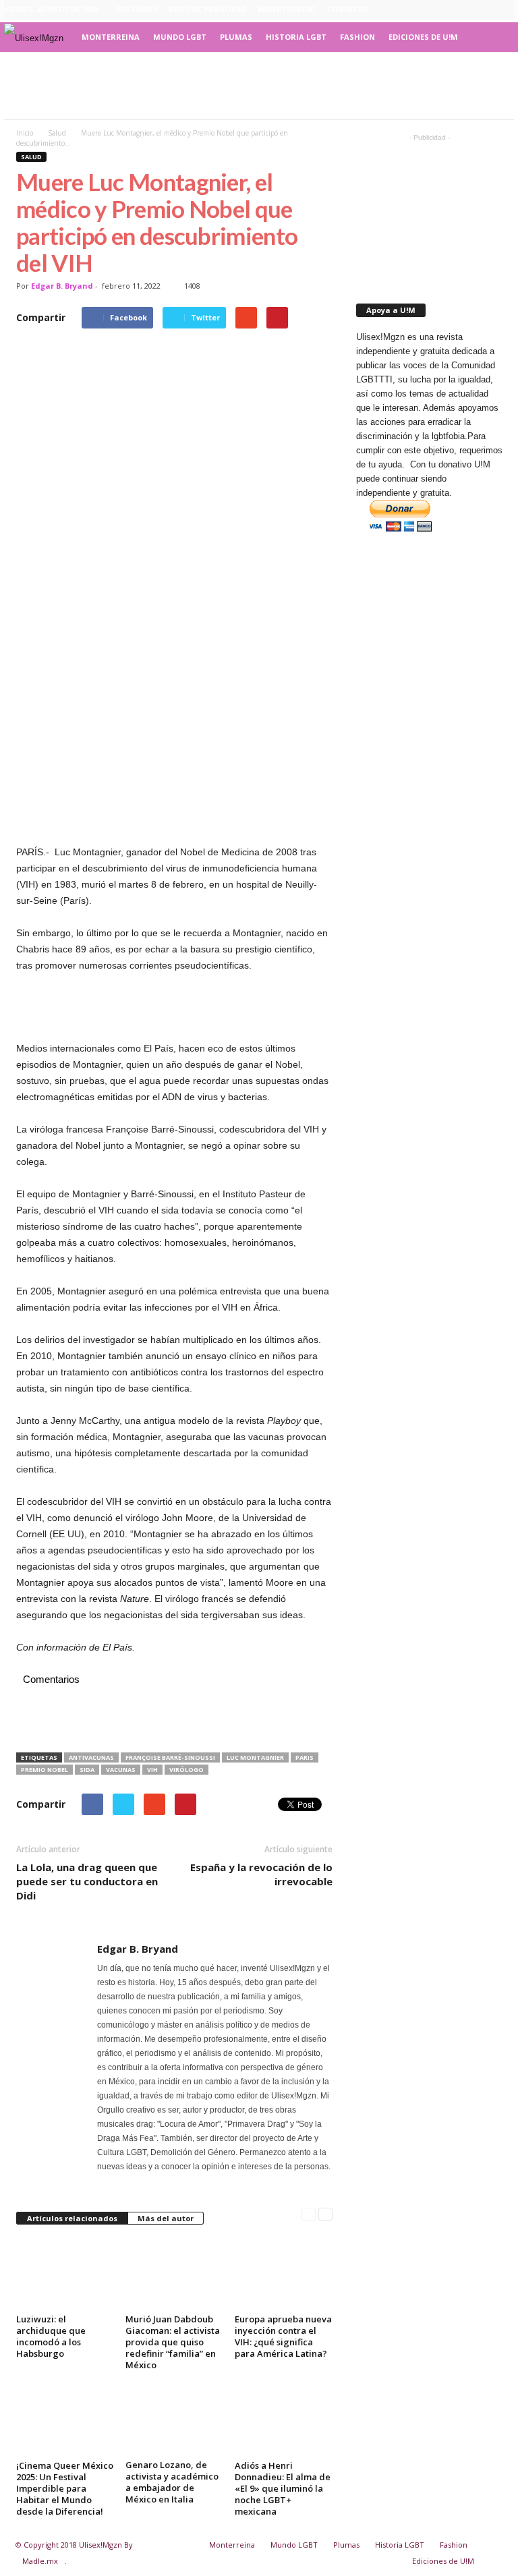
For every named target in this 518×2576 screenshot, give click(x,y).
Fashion (357, 37)
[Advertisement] (259, 86)
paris (305, 1757)
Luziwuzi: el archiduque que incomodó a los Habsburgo (51, 2336)
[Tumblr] (483, 10)
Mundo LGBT (180, 37)
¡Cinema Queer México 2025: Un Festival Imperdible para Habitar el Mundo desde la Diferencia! (65, 2488)
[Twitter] (504, 10)
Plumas (236, 37)
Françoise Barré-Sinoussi (170, 1757)
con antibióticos (145, 1372)
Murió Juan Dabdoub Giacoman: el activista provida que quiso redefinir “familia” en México (173, 2342)
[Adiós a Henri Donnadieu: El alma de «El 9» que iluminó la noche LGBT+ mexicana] (284, 2419)
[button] (494, 37)
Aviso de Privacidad (208, 9)
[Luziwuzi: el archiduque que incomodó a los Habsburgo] (65, 2273)
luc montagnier (255, 1757)
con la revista (105, 1599)
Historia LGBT (296, 37)
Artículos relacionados (72, 2218)
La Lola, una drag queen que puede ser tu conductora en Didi (87, 1881)
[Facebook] (441, 10)
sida (87, 1770)
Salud (31, 157)
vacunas (121, 1770)
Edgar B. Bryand (62, 286)
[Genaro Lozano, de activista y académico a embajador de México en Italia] (174, 2419)
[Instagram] (462, 10)
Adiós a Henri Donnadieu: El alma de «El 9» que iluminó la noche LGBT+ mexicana (283, 2488)
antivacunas (91, 1757)
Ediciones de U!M (423, 37)
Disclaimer (137, 9)
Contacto (348, 9)
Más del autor (166, 2218)
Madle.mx (40, 2561)
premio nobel (45, 1770)
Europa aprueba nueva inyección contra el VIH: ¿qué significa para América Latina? (283, 2336)
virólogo (186, 1770)
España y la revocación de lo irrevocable (261, 1874)
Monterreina (111, 37)
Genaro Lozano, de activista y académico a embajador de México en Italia (172, 2482)
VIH (114, 1501)
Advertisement (287, 9)
